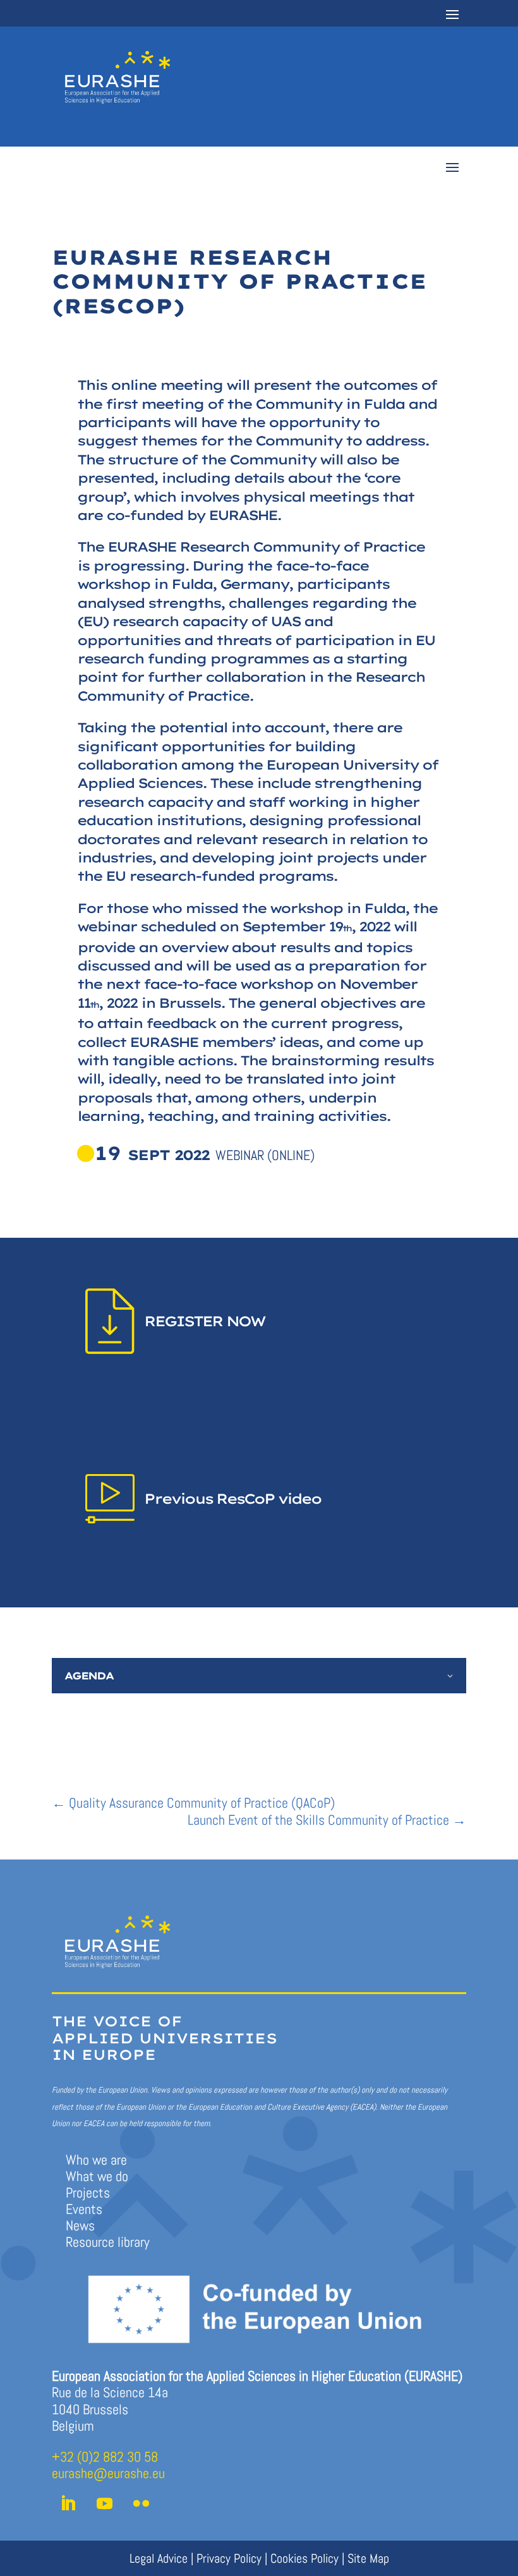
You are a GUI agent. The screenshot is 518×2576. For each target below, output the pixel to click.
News (80, 2225)
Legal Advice (159, 2558)
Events (84, 2209)
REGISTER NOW (204, 1321)
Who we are (96, 2160)
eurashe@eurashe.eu (108, 2473)
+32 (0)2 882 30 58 (105, 2457)
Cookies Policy (304, 2558)
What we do (97, 2176)
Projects (88, 2192)
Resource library (108, 2242)
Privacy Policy (229, 2558)
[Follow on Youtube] (104, 2504)
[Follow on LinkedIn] (68, 2504)
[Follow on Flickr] (141, 2504)
